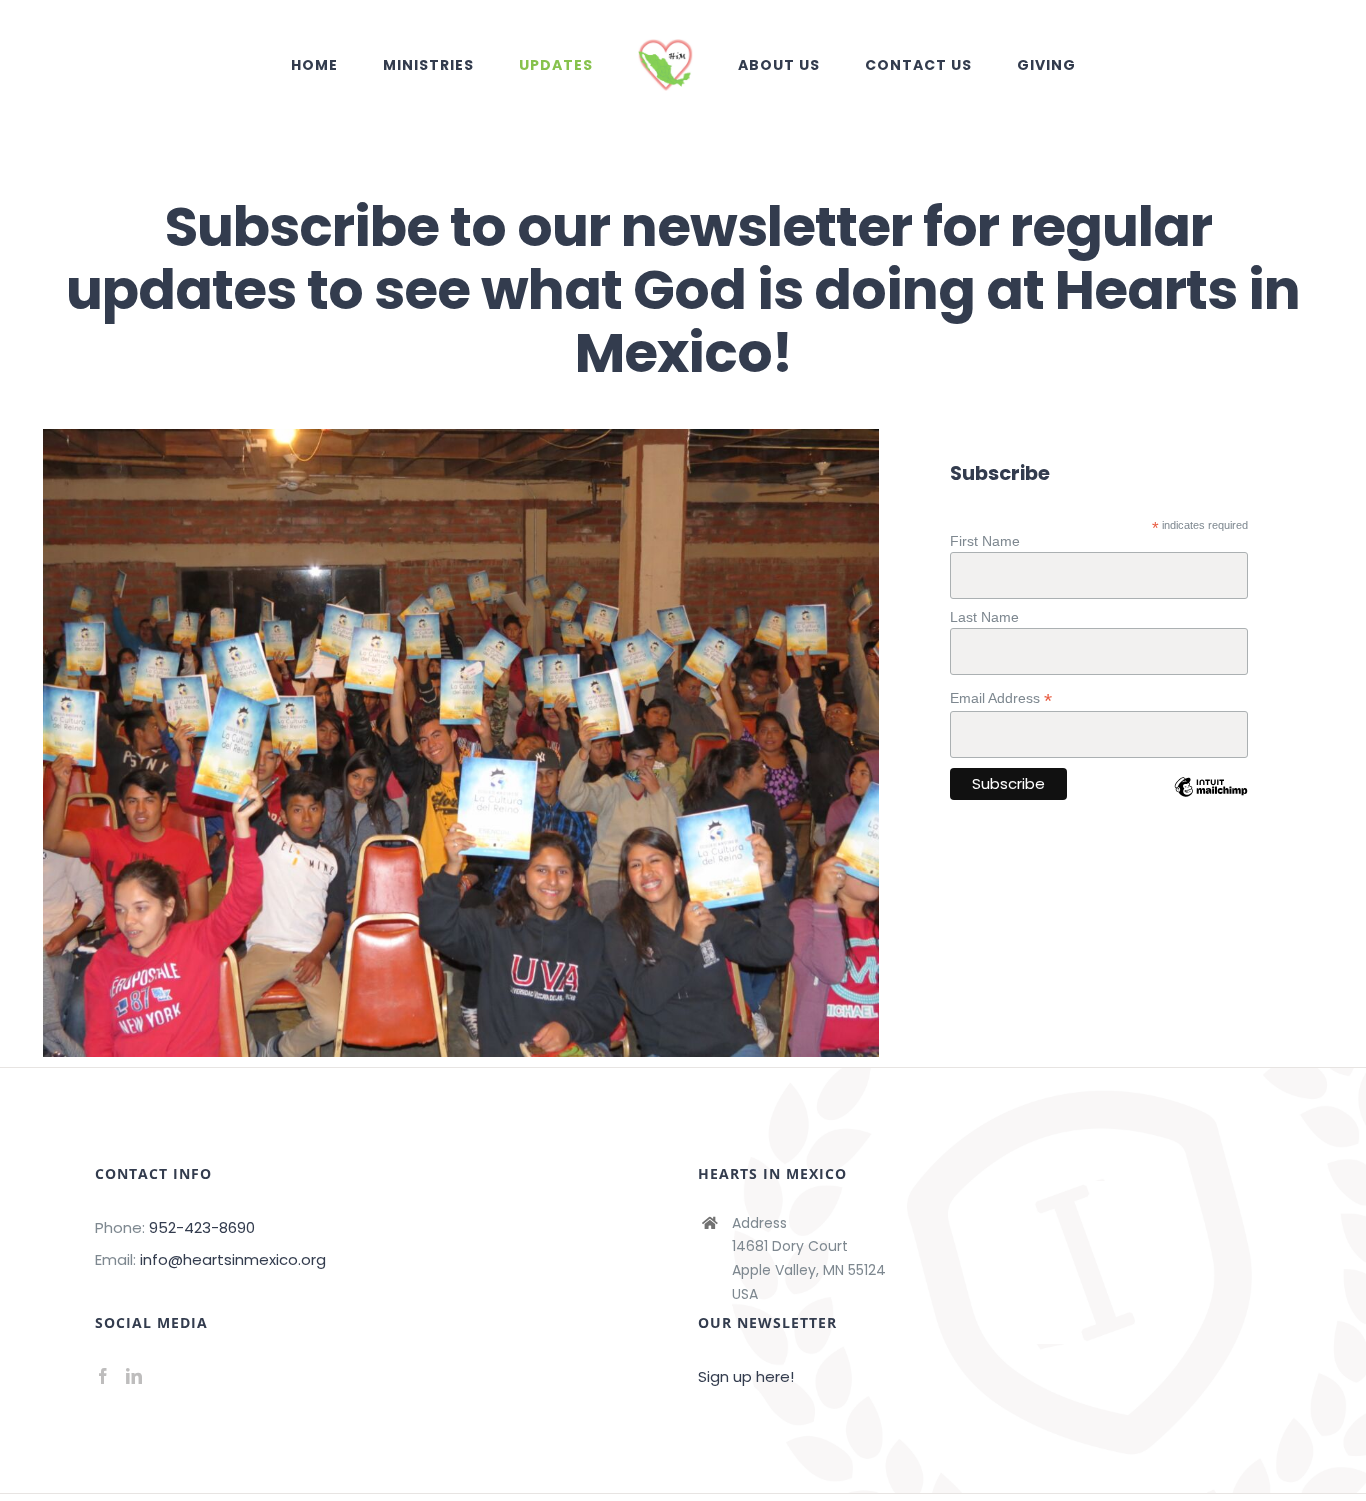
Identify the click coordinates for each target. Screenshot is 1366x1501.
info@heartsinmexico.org (233, 1259)
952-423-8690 (202, 1227)
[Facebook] (103, 1376)
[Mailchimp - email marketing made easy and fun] (1211, 802)
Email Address (1001, 698)
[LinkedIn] (134, 1376)
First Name (985, 541)
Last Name (984, 617)
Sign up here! (746, 1376)
